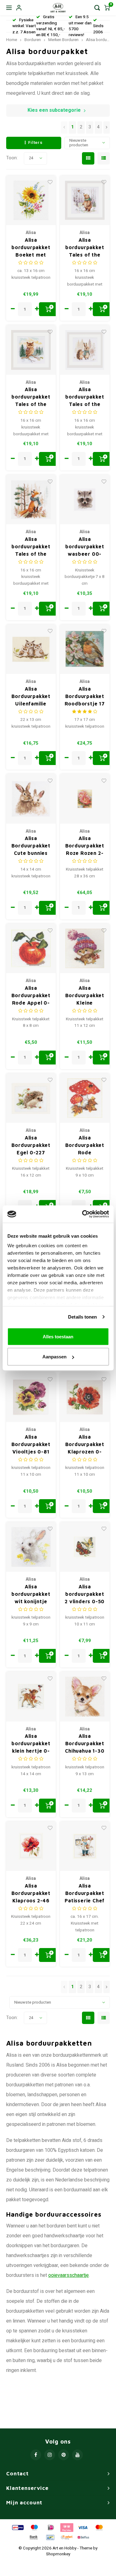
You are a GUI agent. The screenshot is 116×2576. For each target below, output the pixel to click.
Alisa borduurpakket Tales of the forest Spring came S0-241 (85, 248)
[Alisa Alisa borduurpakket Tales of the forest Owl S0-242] (31, 350)
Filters (35, 143)
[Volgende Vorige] (107, 128)
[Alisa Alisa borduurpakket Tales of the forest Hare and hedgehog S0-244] (85, 350)
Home (12, 40)
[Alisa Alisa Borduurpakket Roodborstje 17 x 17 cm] (85, 649)
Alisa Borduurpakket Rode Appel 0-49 (31, 996)
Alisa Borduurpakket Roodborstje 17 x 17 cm (85, 697)
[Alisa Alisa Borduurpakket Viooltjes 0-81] (31, 1397)
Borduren (33, 40)
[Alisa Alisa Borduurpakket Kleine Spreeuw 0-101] (85, 949)
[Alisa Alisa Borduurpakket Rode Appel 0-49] (31, 949)
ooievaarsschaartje (69, 2275)
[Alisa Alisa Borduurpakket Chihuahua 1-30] (85, 1697)
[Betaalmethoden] (17, 2527)
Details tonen (82, 1317)
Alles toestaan (58, 1336)
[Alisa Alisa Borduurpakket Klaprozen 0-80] (85, 1397)
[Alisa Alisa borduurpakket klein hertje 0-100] (31, 1697)
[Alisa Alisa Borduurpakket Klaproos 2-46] (31, 1846)
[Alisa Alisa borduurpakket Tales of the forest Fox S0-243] (31, 500)
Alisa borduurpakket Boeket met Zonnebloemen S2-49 (31, 248)
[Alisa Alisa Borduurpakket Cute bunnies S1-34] (31, 799)
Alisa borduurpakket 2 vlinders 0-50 (85, 1594)
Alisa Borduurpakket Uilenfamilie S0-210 (31, 697)
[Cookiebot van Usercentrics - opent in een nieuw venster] (83, 1214)
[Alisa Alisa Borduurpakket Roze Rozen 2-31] (85, 799)
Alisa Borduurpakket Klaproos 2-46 (31, 1893)
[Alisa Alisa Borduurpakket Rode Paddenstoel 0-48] (85, 1098)
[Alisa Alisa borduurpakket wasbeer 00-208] (85, 500)
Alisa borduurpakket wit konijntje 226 (31, 1594)
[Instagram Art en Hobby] (50, 2455)
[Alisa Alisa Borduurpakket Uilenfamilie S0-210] (31, 649)
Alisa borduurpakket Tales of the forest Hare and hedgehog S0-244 (85, 397)
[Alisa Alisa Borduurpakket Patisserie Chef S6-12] (85, 1846)
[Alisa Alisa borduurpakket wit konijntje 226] (31, 1547)
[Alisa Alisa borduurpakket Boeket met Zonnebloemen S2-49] (31, 201)
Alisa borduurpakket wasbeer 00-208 (85, 547)
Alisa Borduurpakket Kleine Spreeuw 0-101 (85, 996)
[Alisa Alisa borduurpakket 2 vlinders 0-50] (85, 1547)
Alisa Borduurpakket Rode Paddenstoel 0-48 (85, 1146)
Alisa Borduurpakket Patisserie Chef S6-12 (85, 1894)
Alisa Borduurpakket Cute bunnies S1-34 (31, 846)
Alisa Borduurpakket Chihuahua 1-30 (85, 1743)
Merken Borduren (63, 40)
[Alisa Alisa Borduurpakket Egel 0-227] (31, 1098)
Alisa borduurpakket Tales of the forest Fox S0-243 (31, 547)
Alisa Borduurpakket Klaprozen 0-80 (85, 1445)
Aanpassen (54, 1357)
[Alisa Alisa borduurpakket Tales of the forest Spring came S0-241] (85, 201)
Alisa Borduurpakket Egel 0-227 (31, 1145)
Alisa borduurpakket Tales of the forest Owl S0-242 (31, 397)
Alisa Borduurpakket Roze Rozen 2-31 (85, 846)
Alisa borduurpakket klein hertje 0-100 (31, 1744)
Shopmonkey (58, 2554)
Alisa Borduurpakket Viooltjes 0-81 (31, 1444)
